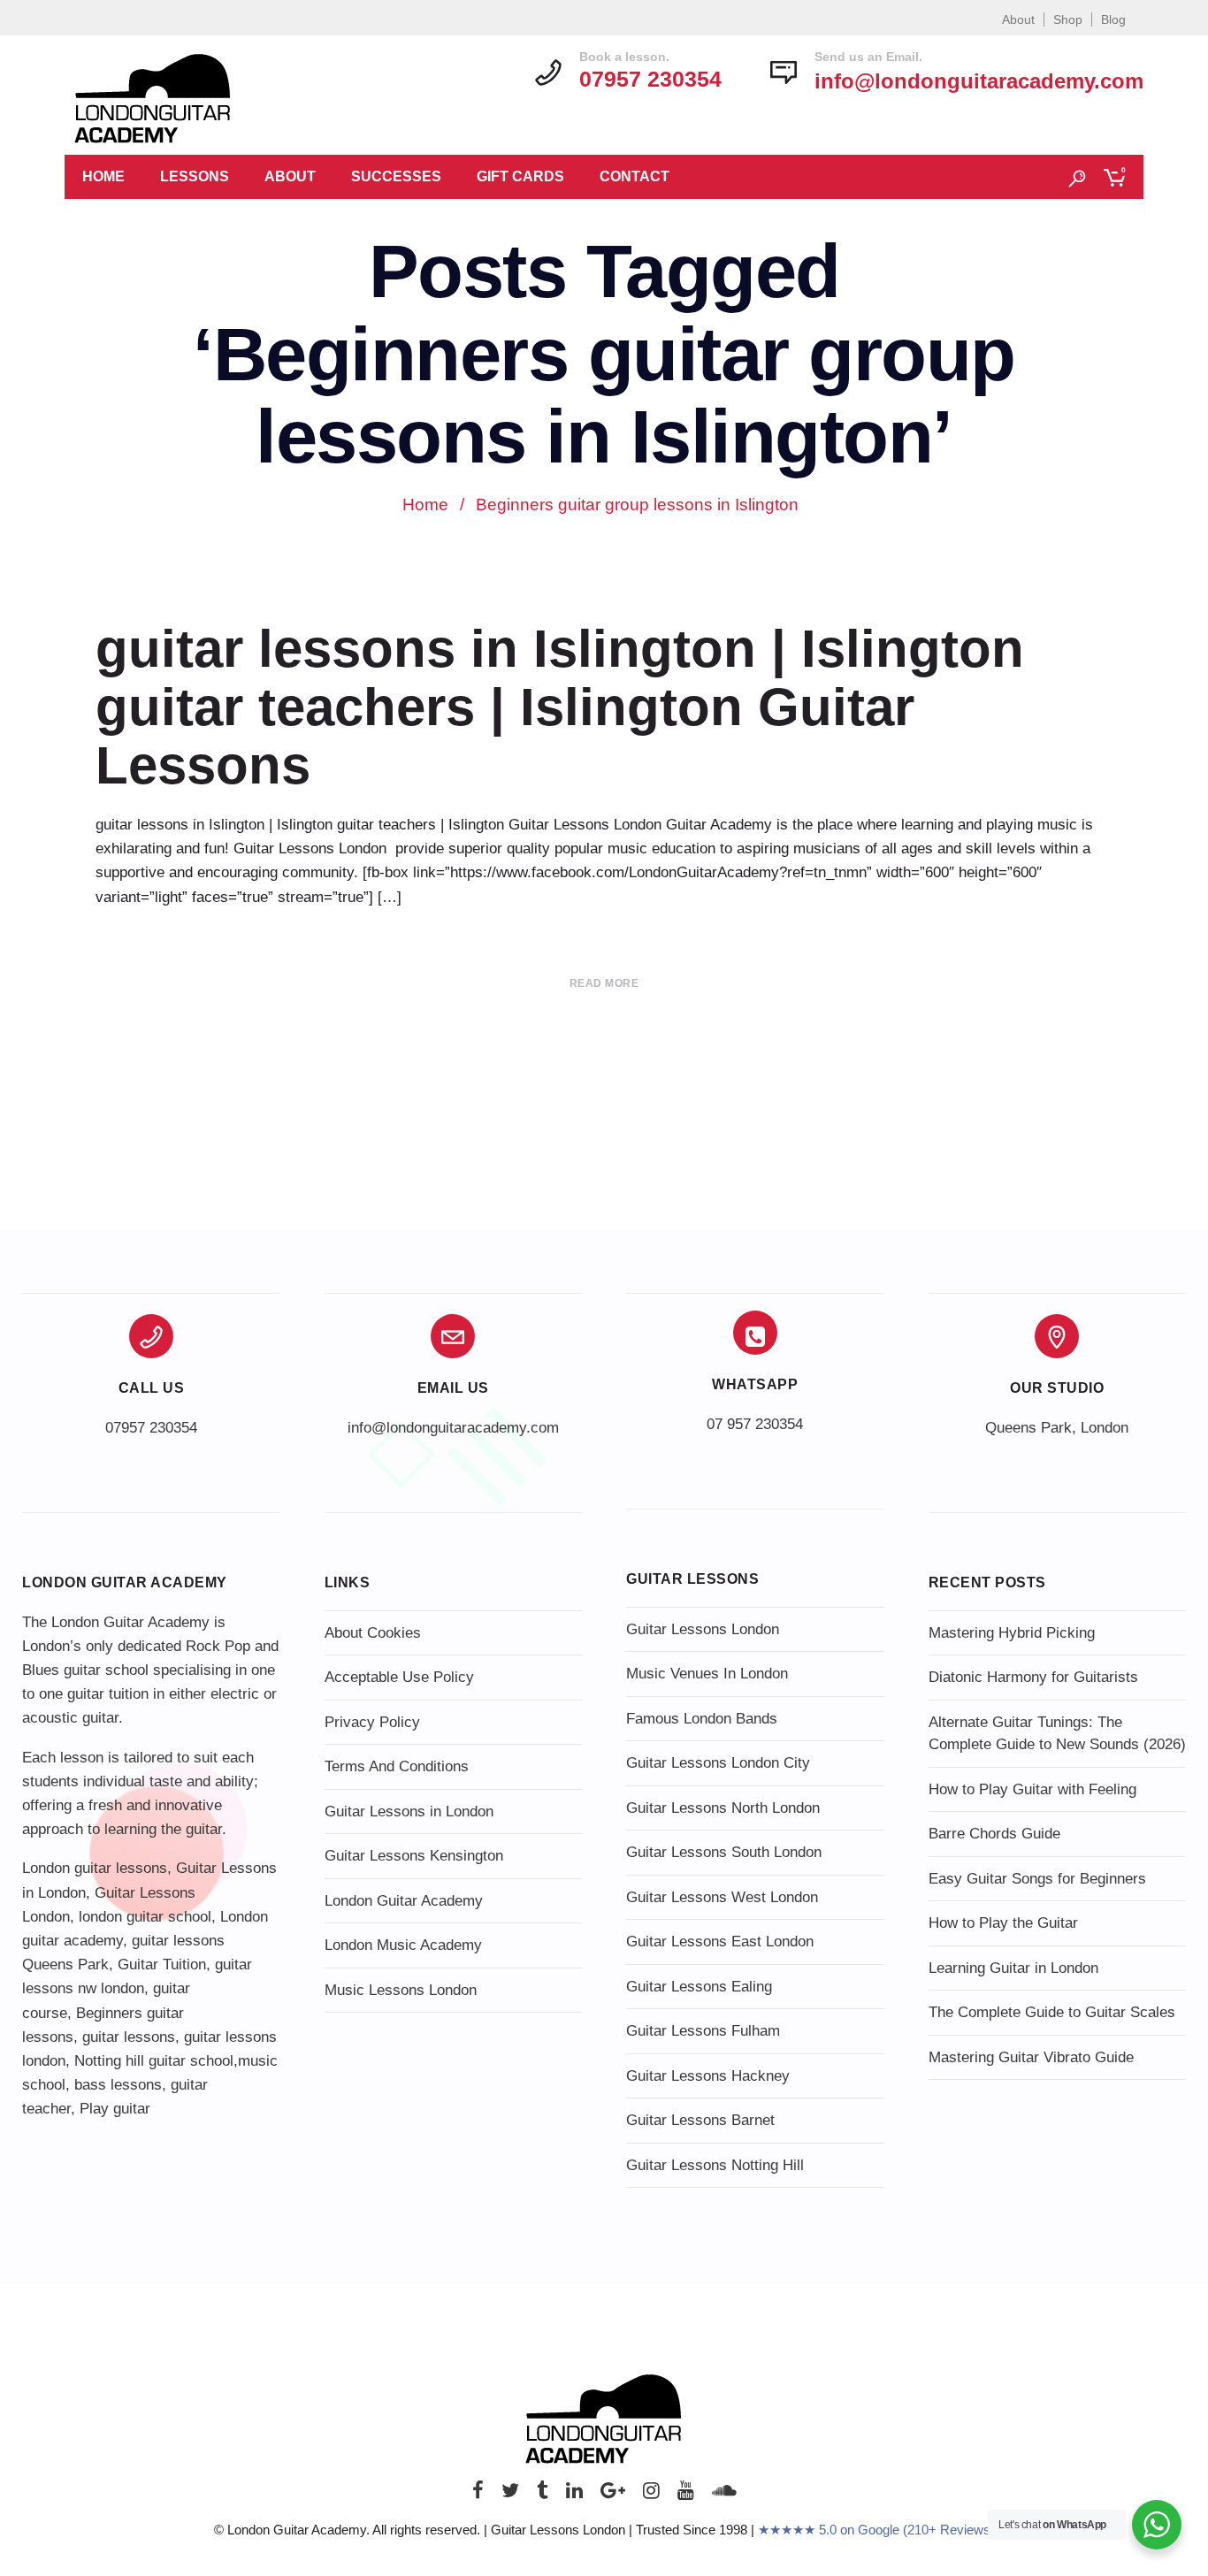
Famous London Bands (702, 1719)
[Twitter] (510, 2495)
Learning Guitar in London (1013, 1968)
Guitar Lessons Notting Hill (715, 2165)
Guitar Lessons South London (724, 1852)
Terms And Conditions (397, 1766)
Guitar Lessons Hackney (708, 2076)
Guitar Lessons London (703, 1629)
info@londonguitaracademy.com (979, 81)
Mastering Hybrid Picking (1012, 1633)
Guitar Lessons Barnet (700, 2120)
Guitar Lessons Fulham (703, 2031)
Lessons (195, 176)
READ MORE (604, 983)
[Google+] (613, 2495)
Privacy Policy (372, 1722)
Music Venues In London (707, 1674)
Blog (1113, 19)
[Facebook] (478, 2495)
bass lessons (118, 2085)
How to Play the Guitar (1003, 1923)
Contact (635, 176)
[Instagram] (651, 2495)
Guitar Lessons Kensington (414, 1856)
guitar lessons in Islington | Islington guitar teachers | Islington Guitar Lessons (560, 707)
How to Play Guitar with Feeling (1032, 1789)
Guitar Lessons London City (718, 1763)
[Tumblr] (543, 2495)
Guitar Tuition (162, 1964)
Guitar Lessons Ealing (699, 1987)
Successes (396, 176)
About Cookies (373, 1633)
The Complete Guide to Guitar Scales (1052, 2012)
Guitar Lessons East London (720, 1942)
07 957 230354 (755, 1424)
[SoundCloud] (724, 2495)
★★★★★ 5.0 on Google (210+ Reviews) (876, 2530)
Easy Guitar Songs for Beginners (1037, 1879)
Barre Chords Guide (994, 1834)
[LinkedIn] (574, 2495)
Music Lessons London (401, 1990)
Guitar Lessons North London (723, 1808)
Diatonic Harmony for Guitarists (1033, 1677)
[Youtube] (686, 2495)
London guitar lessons (95, 1868)
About (1018, 19)
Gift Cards (520, 176)
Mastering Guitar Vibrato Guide (1031, 2057)
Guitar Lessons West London (722, 1897)
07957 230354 (151, 1428)
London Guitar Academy (404, 1901)
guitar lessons (129, 2037)
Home (103, 176)
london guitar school (145, 1917)
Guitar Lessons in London (409, 1812)
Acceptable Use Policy (399, 1677)
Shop (1068, 19)
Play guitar (115, 2109)
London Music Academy (403, 1945)
